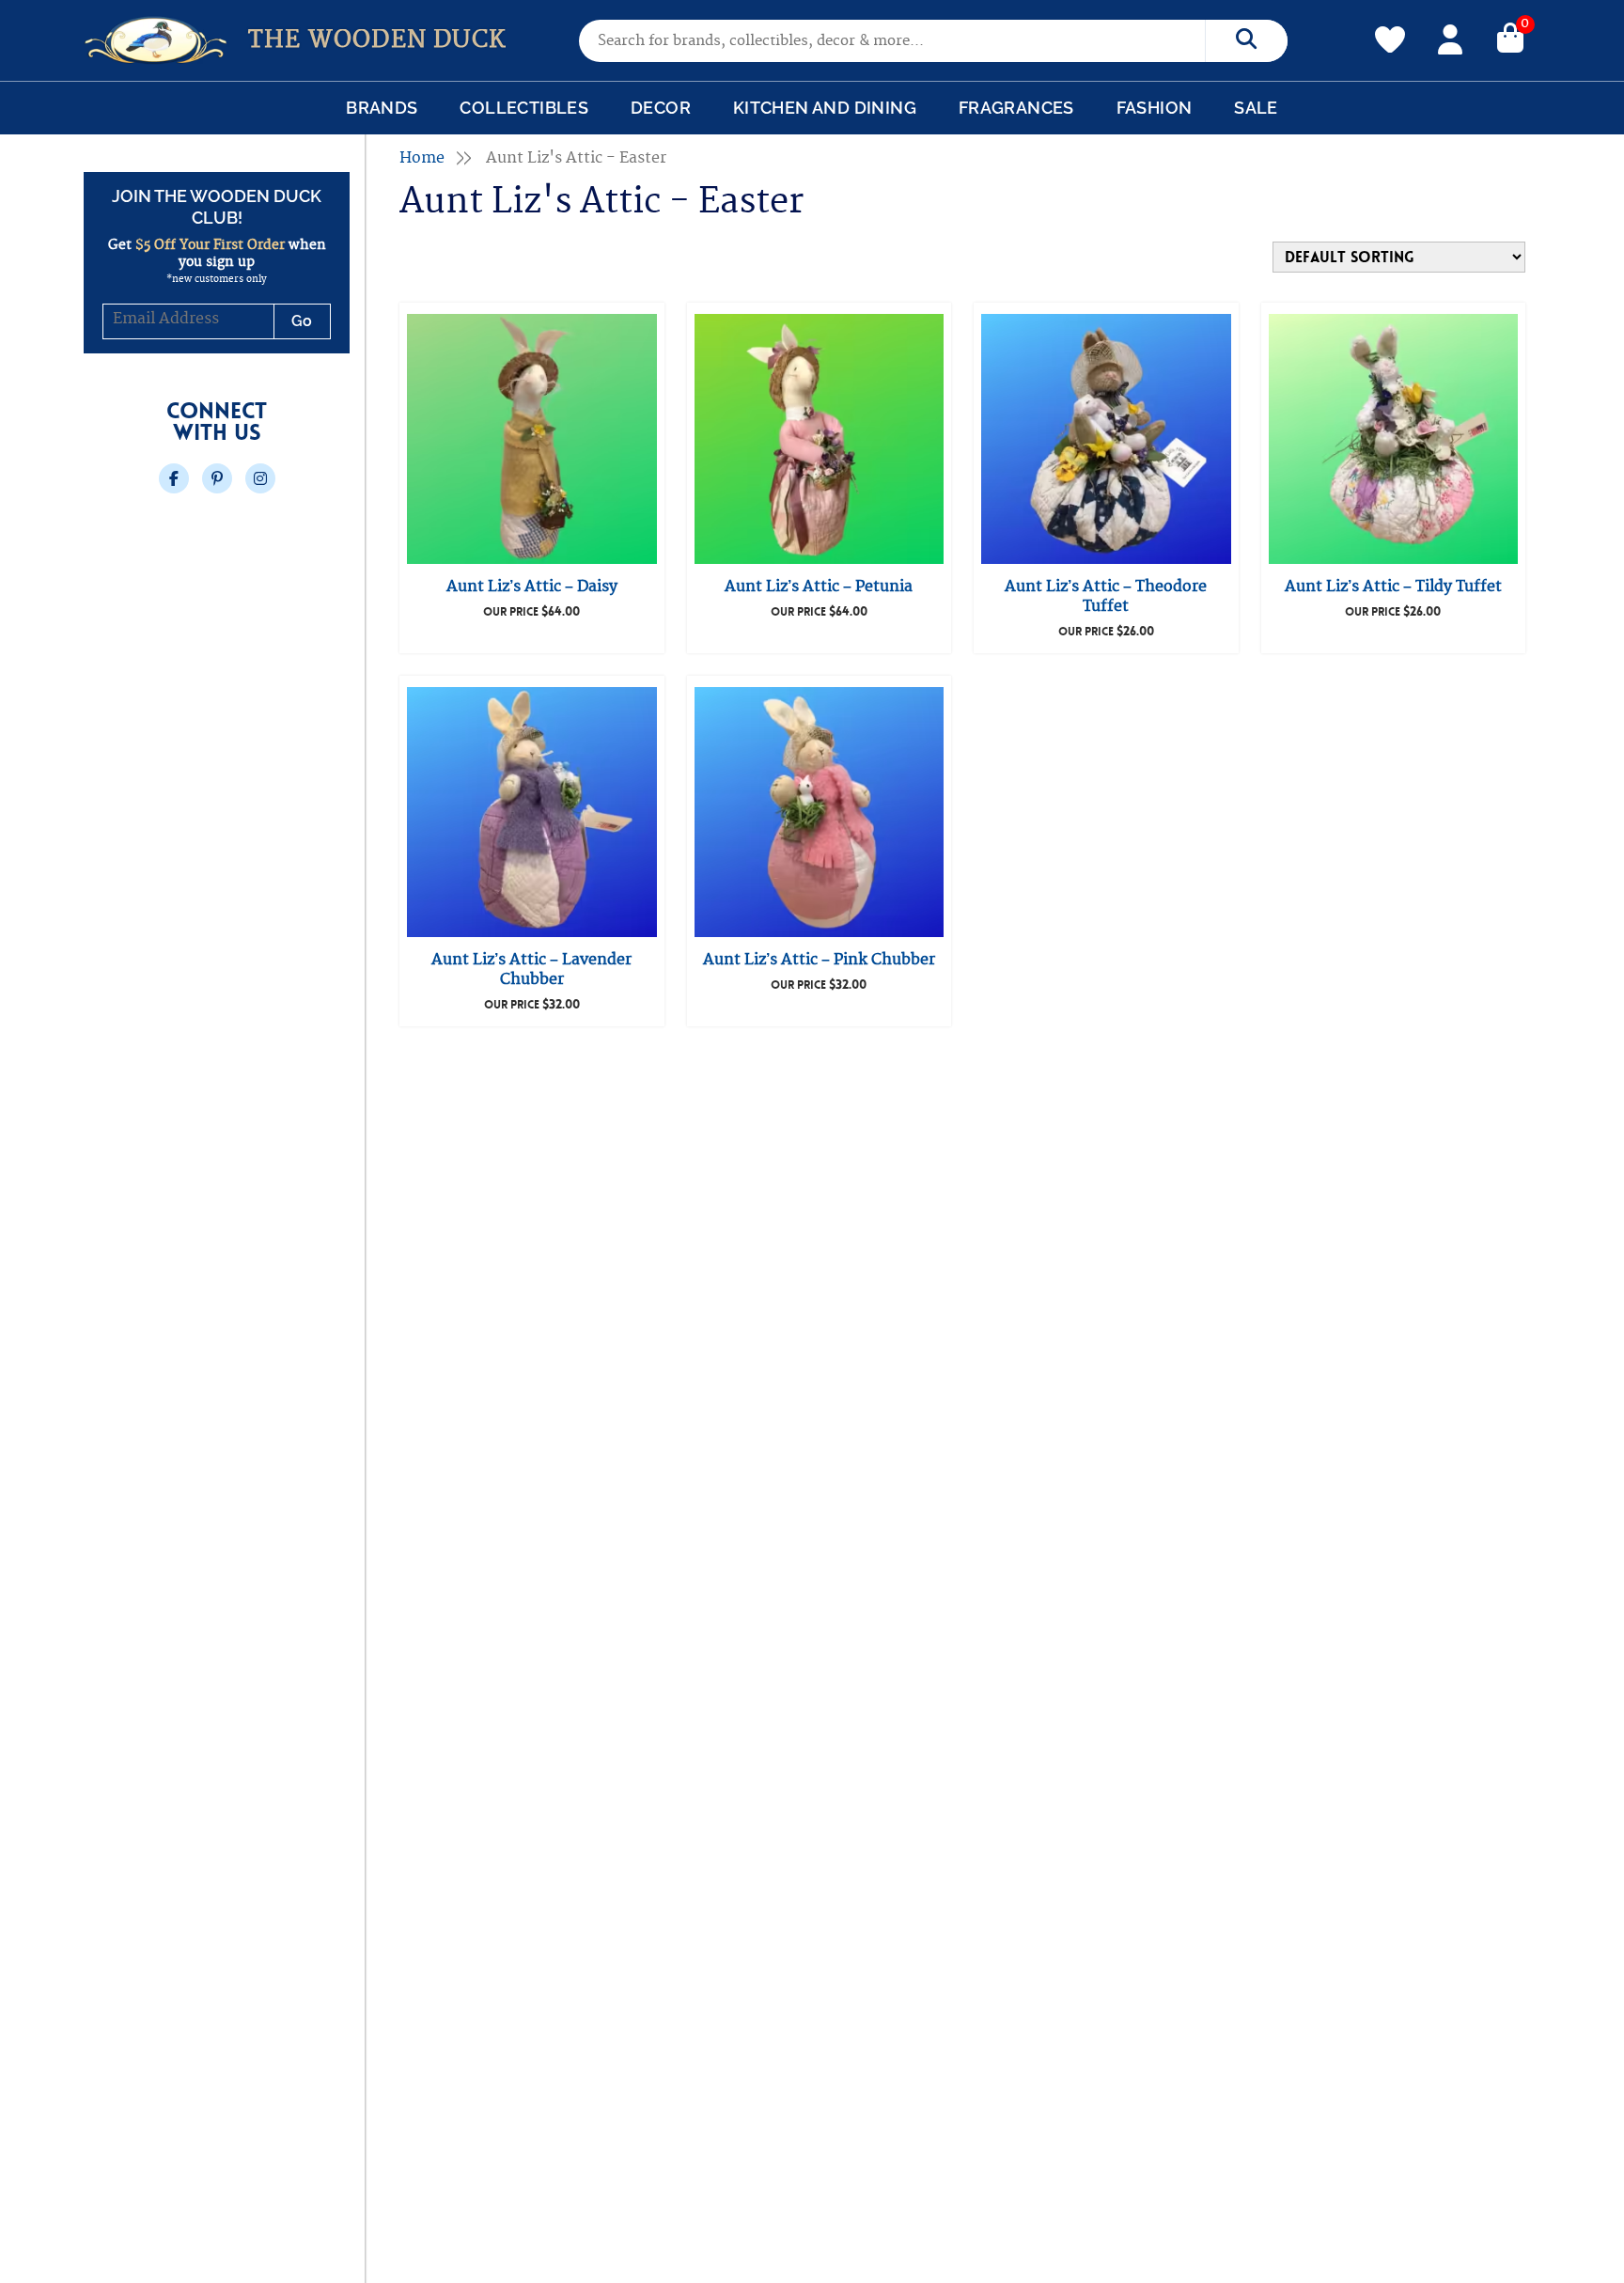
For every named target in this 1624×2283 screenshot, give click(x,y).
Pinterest (217, 478)
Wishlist (1390, 29)
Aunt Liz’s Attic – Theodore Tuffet (1106, 596)
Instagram (260, 478)
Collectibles (524, 108)
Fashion (1155, 108)
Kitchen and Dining (825, 108)
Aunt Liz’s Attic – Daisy (532, 586)
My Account (1450, 37)
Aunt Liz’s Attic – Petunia (819, 586)
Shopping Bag (1510, 37)
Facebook (174, 478)
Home (422, 158)
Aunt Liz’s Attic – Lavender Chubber (531, 969)
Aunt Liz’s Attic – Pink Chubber (819, 960)
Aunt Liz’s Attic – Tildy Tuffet (1393, 586)
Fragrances (1016, 108)
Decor (661, 108)
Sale (1256, 108)
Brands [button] (382, 108)
